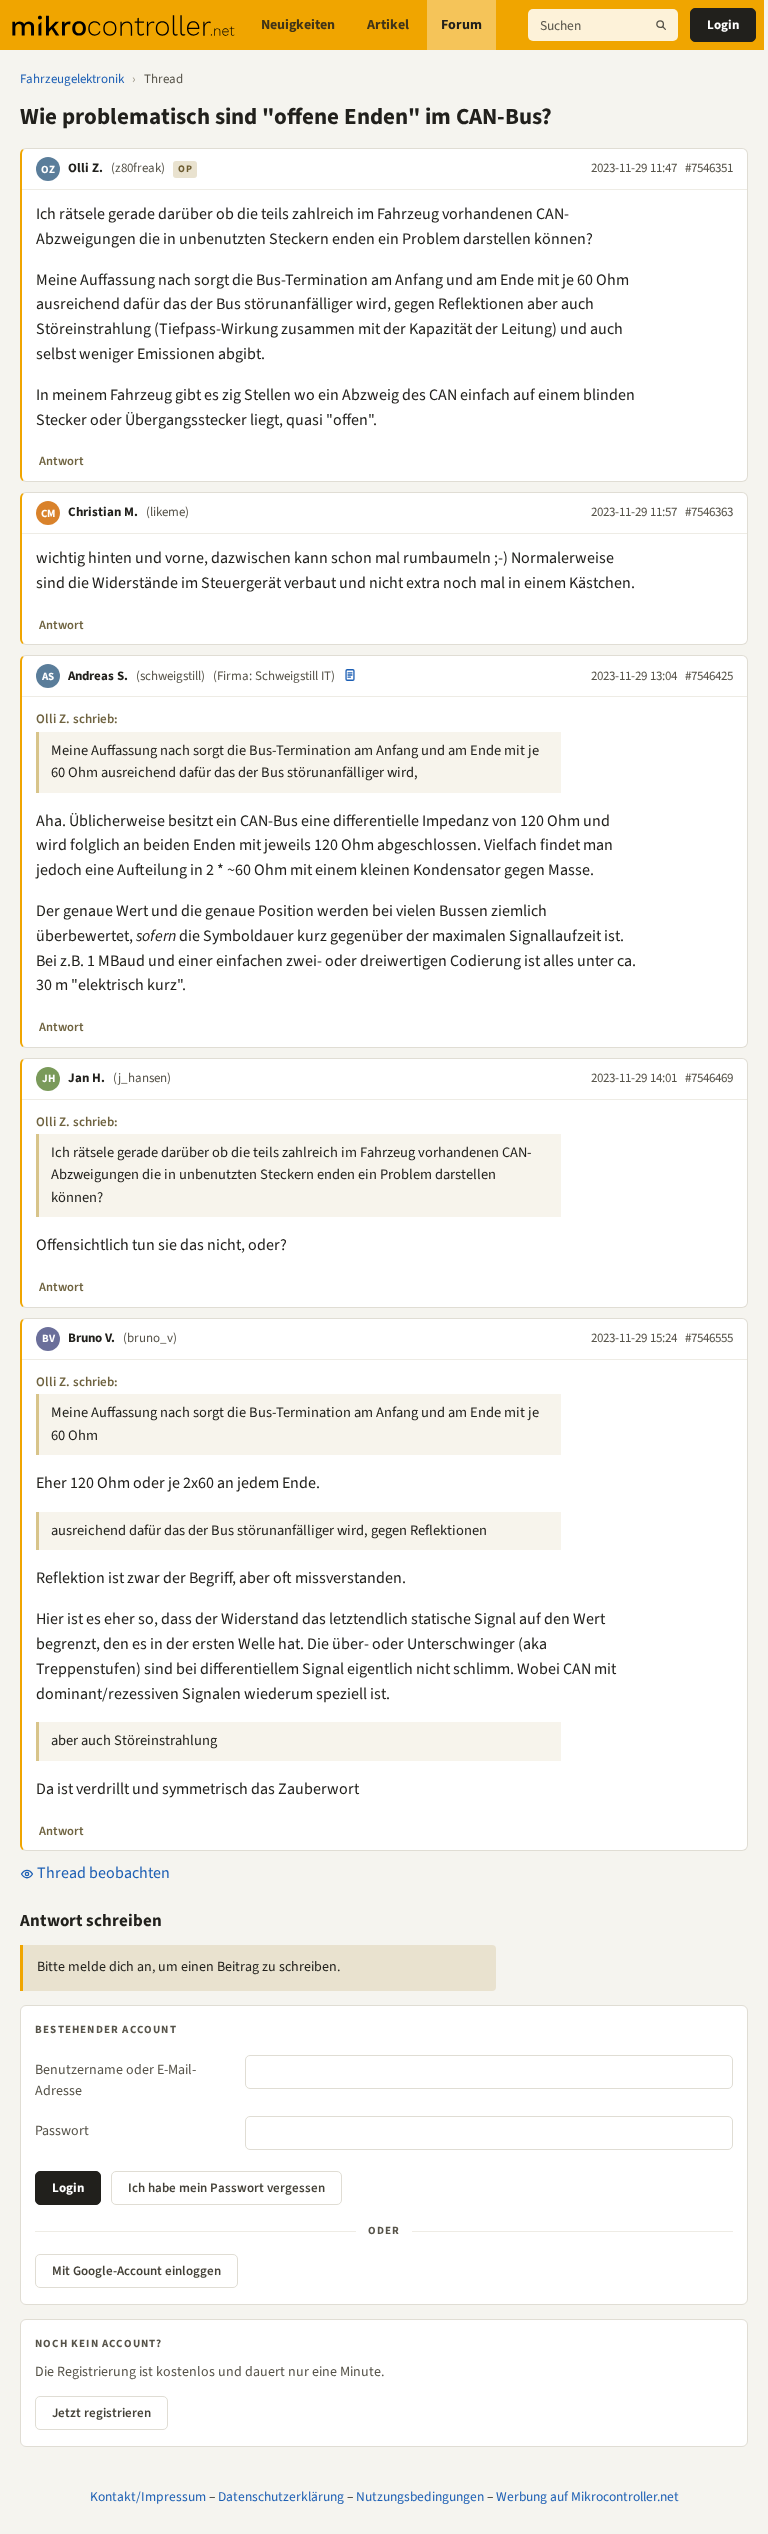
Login (723, 25)
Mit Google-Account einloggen (136, 2271)
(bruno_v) (150, 1338)
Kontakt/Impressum (148, 2496)
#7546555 (709, 1338)
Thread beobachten (102, 1873)
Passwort (62, 2131)
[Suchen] (661, 25)
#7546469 (709, 1078)
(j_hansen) (142, 1078)
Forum (461, 25)
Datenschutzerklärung (281, 2496)
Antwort (61, 461)
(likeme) (167, 512)
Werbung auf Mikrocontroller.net (587, 2496)
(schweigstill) (170, 676)
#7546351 (709, 168)
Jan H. (86, 1078)
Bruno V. (91, 1338)
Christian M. (103, 512)
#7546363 (709, 512)
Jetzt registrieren (101, 2413)
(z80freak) (138, 168)
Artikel (388, 25)
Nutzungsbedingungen (420, 2496)
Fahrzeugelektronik (72, 79)
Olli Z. (85, 168)
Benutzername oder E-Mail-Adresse (115, 2080)
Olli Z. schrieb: (77, 719)
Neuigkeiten (298, 25)
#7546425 (709, 676)
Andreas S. (98, 676)
